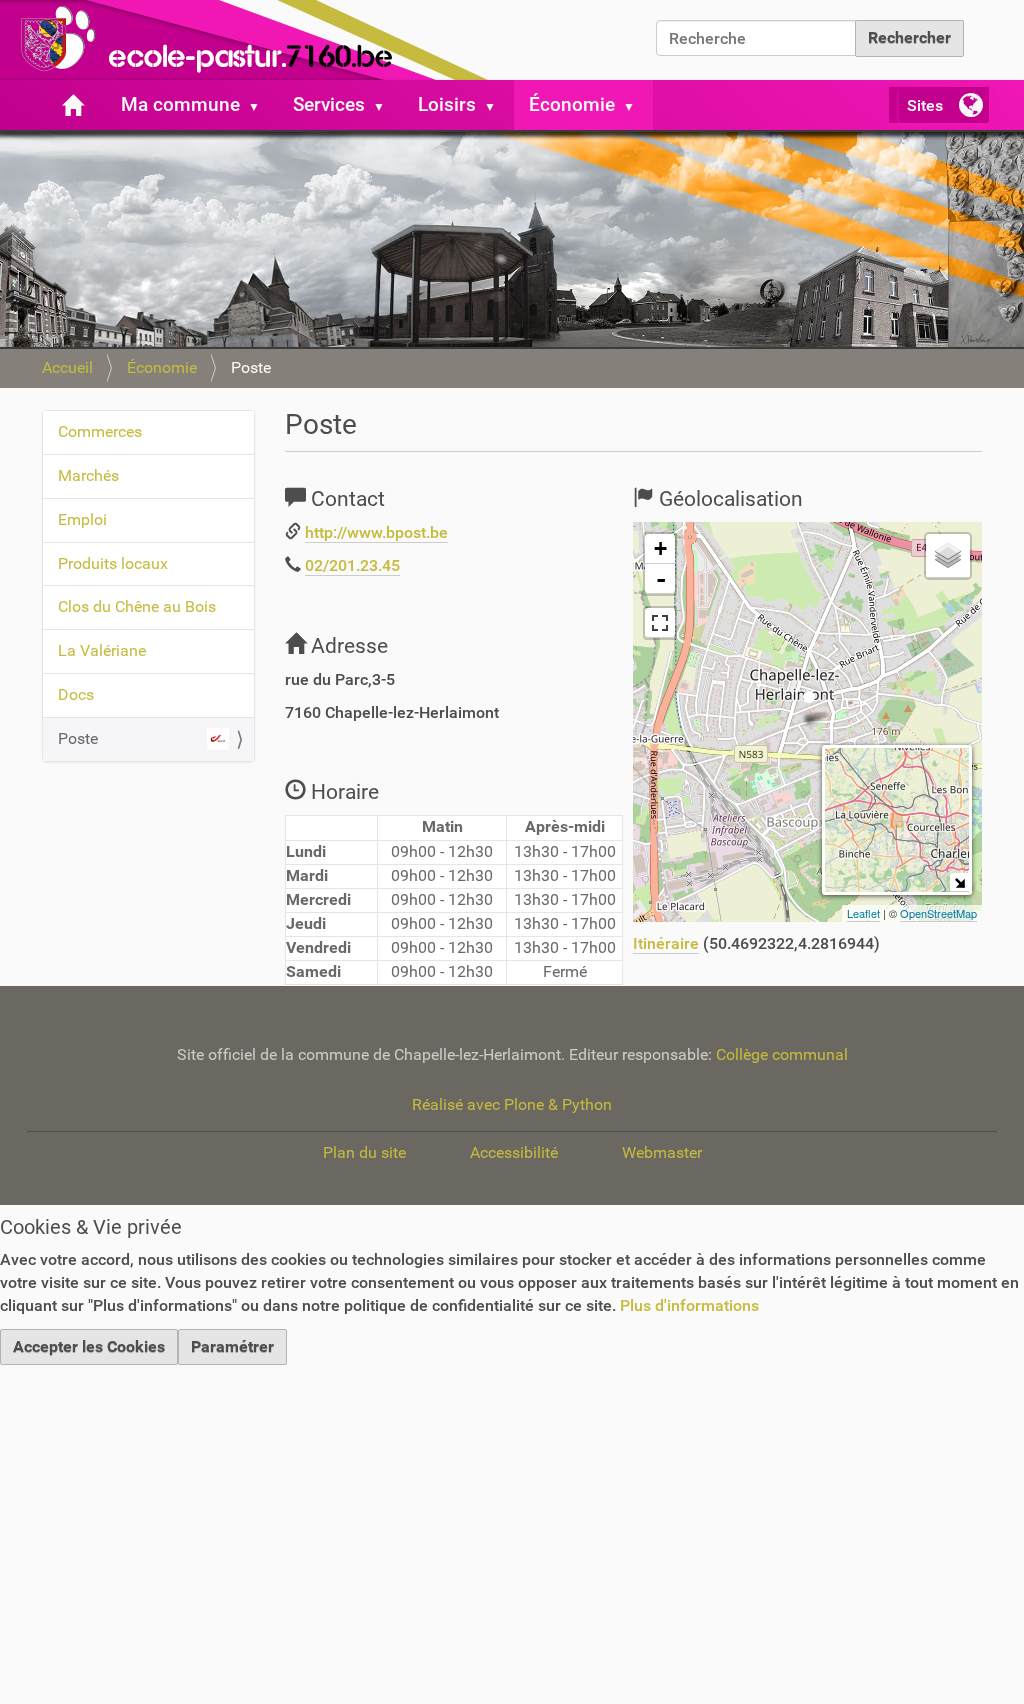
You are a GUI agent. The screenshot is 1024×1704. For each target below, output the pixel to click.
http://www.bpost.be (376, 532)
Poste (78, 738)
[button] (262, 105)
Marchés (88, 475)
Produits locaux (113, 563)
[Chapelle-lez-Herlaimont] (250, 40)
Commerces (100, 431)
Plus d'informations (689, 1305)
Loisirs (447, 104)
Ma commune (180, 104)
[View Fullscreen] (660, 623)
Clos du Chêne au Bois (137, 606)
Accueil (67, 367)
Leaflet (863, 913)
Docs (76, 694)
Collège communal (782, 1054)
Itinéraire (666, 943)
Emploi (82, 519)
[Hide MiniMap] (959, 882)
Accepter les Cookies (89, 1346)
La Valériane (102, 650)
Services (329, 104)
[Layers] (948, 556)
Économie (572, 104)
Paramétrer (232, 1346)
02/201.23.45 (352, 565)
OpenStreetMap (938, 913)
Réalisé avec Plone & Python (512, 1104)
